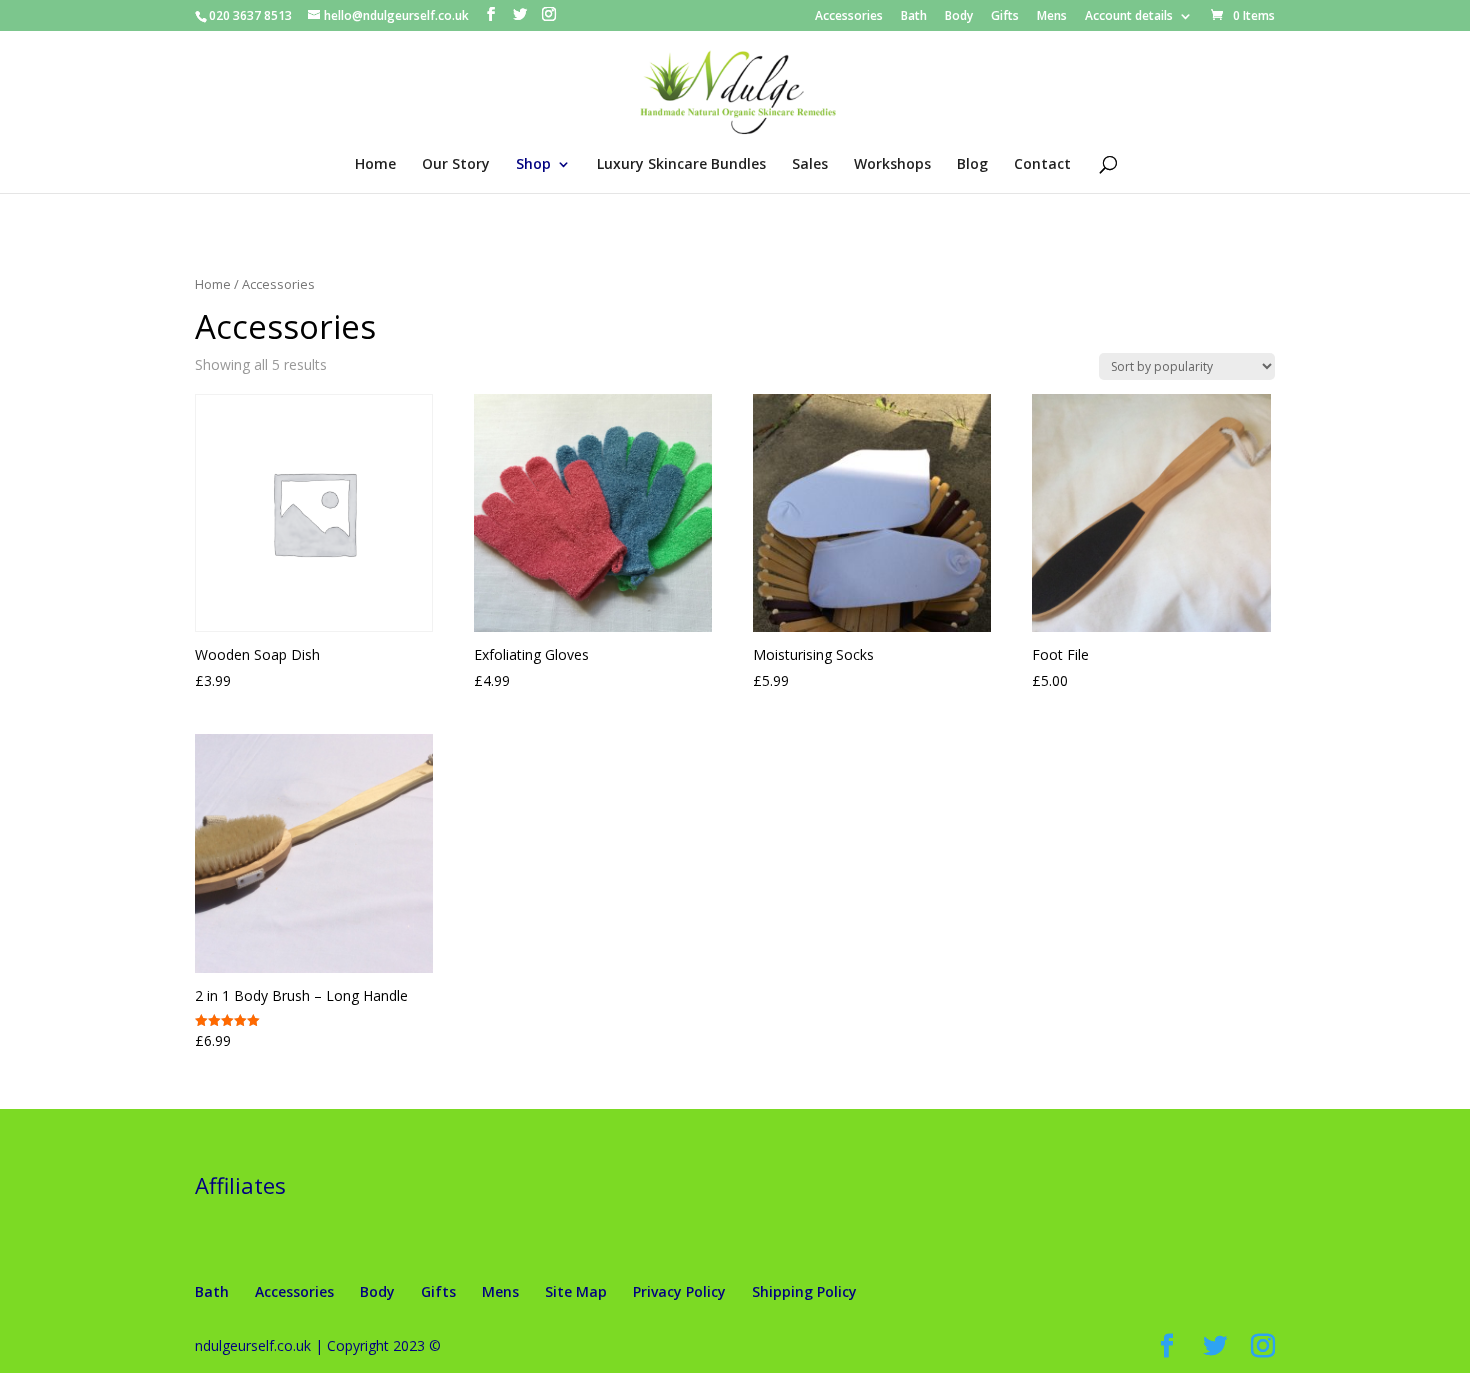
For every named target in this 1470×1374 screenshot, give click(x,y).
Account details (1129, 17)
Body (959, 17)
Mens (1052, 17)
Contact (1042, 165)
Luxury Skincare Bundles (681, 165)
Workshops (892, 165)
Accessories (849, 17)
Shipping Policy (804, 1291)
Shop (533, 165)
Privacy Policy (679, 1291)
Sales (810, 165)
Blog (972, 165)
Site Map (576, 1291)
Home (375, 165)
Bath (914, 17)
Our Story (456, 165)
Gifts (1005, 17)
